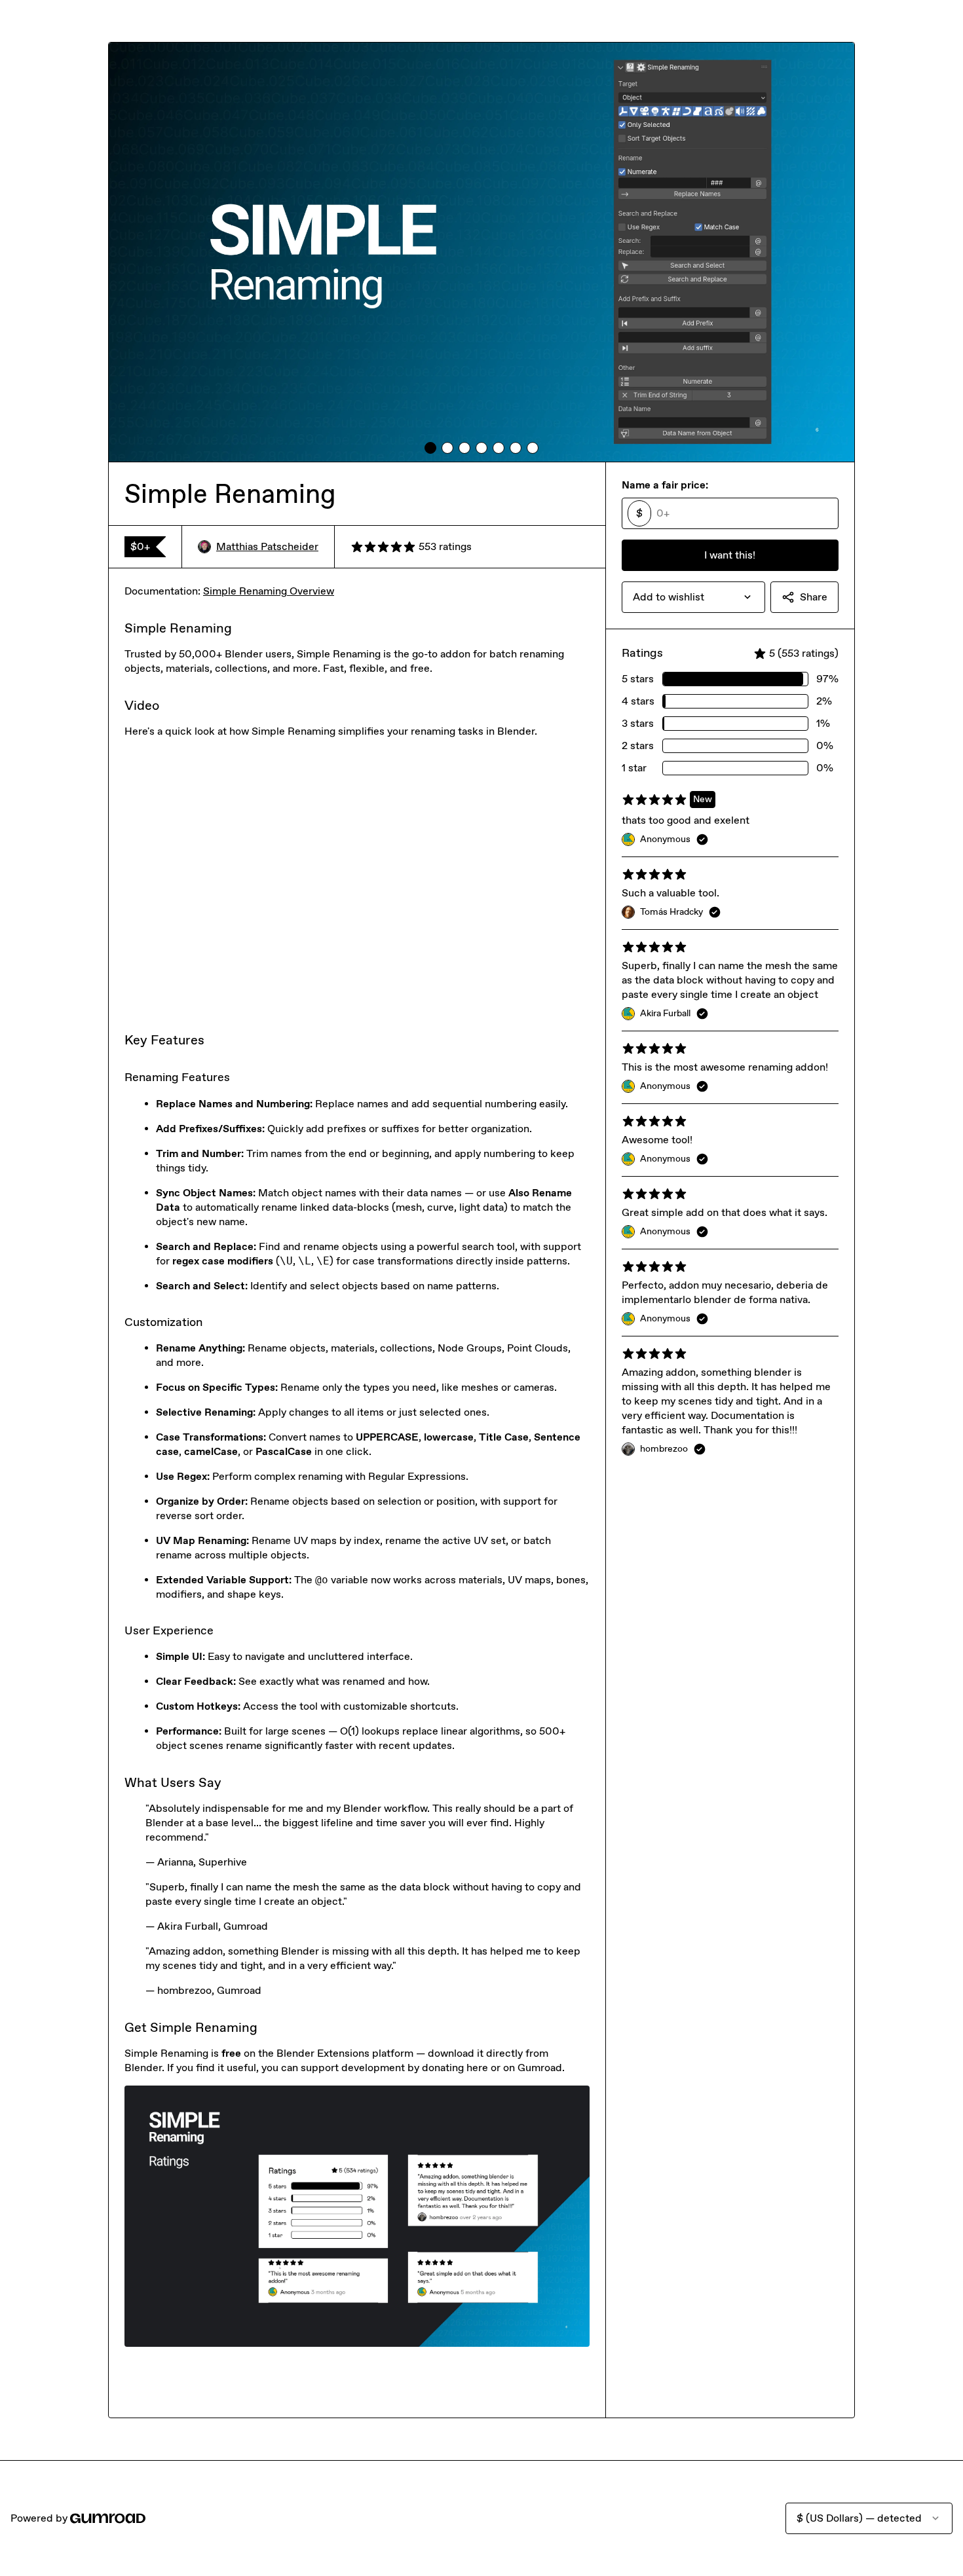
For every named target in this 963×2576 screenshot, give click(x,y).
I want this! (730, 555)
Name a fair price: (665, 485)
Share (814, 597)
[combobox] (693, 597)
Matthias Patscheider (267, 546)
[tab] (430, 448)
